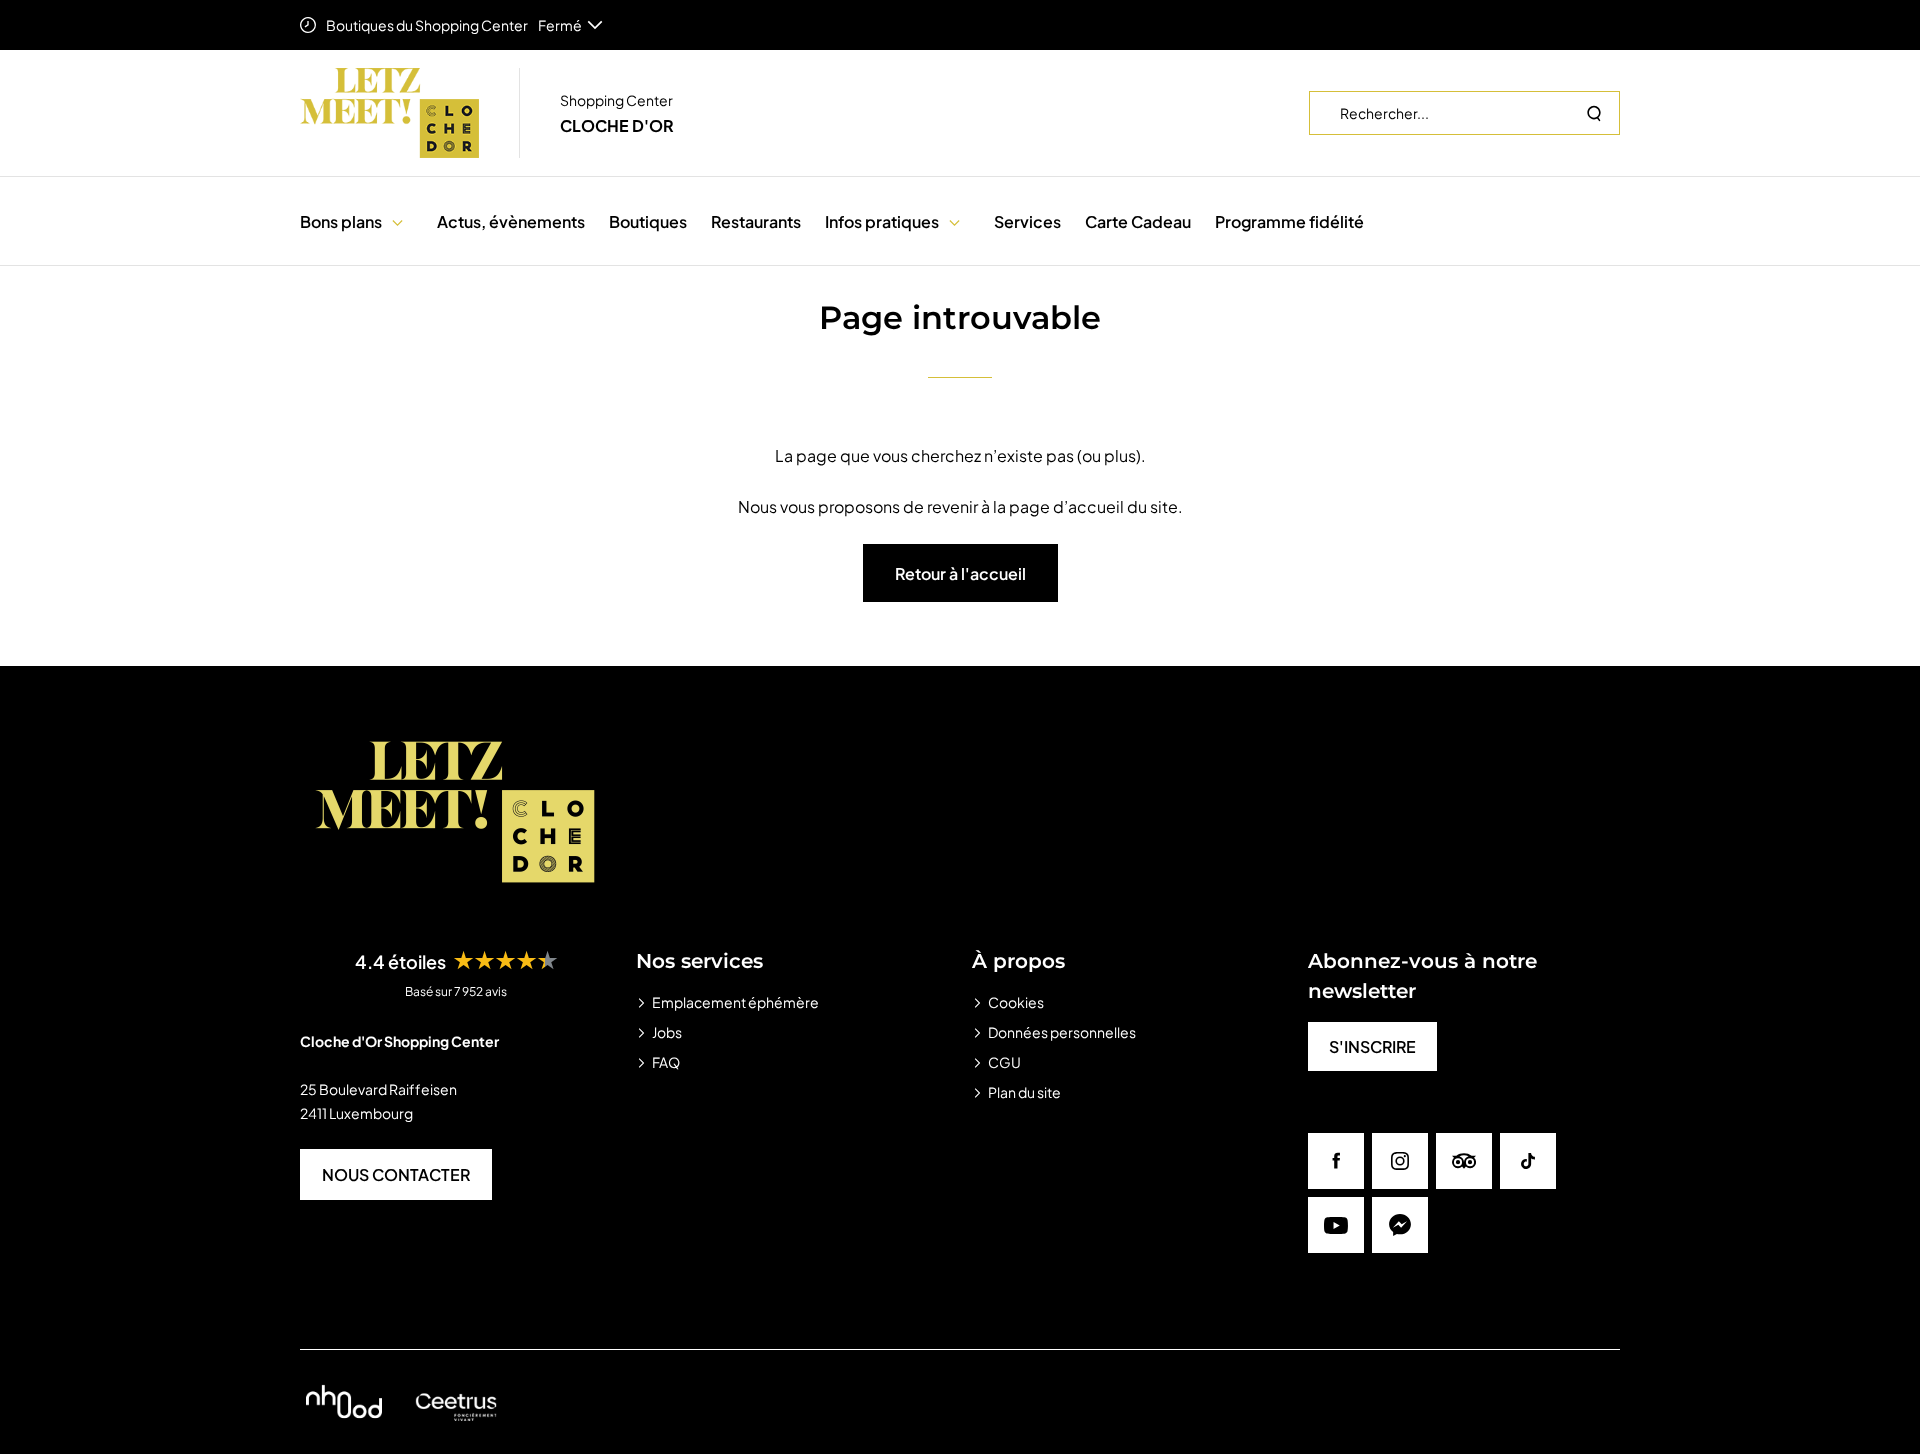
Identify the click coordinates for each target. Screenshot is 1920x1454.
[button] (397, 221)
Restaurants (756, 221)
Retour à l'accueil (960, 573)
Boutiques (648, 221)
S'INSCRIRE (1372, 1046)
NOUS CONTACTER (396, 1174)
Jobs (667, 1032)
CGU (1004, 1062)
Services (1027, 221)
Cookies (1016, 1002)
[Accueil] (389, 113)
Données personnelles (1062, 1032)
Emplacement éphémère (735, 1002)
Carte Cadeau (1138, 221)
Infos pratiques (882, 221)
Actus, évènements (511, 221)
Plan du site (1024, 1092)
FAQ (666, 1062)
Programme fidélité (1289, 221)
